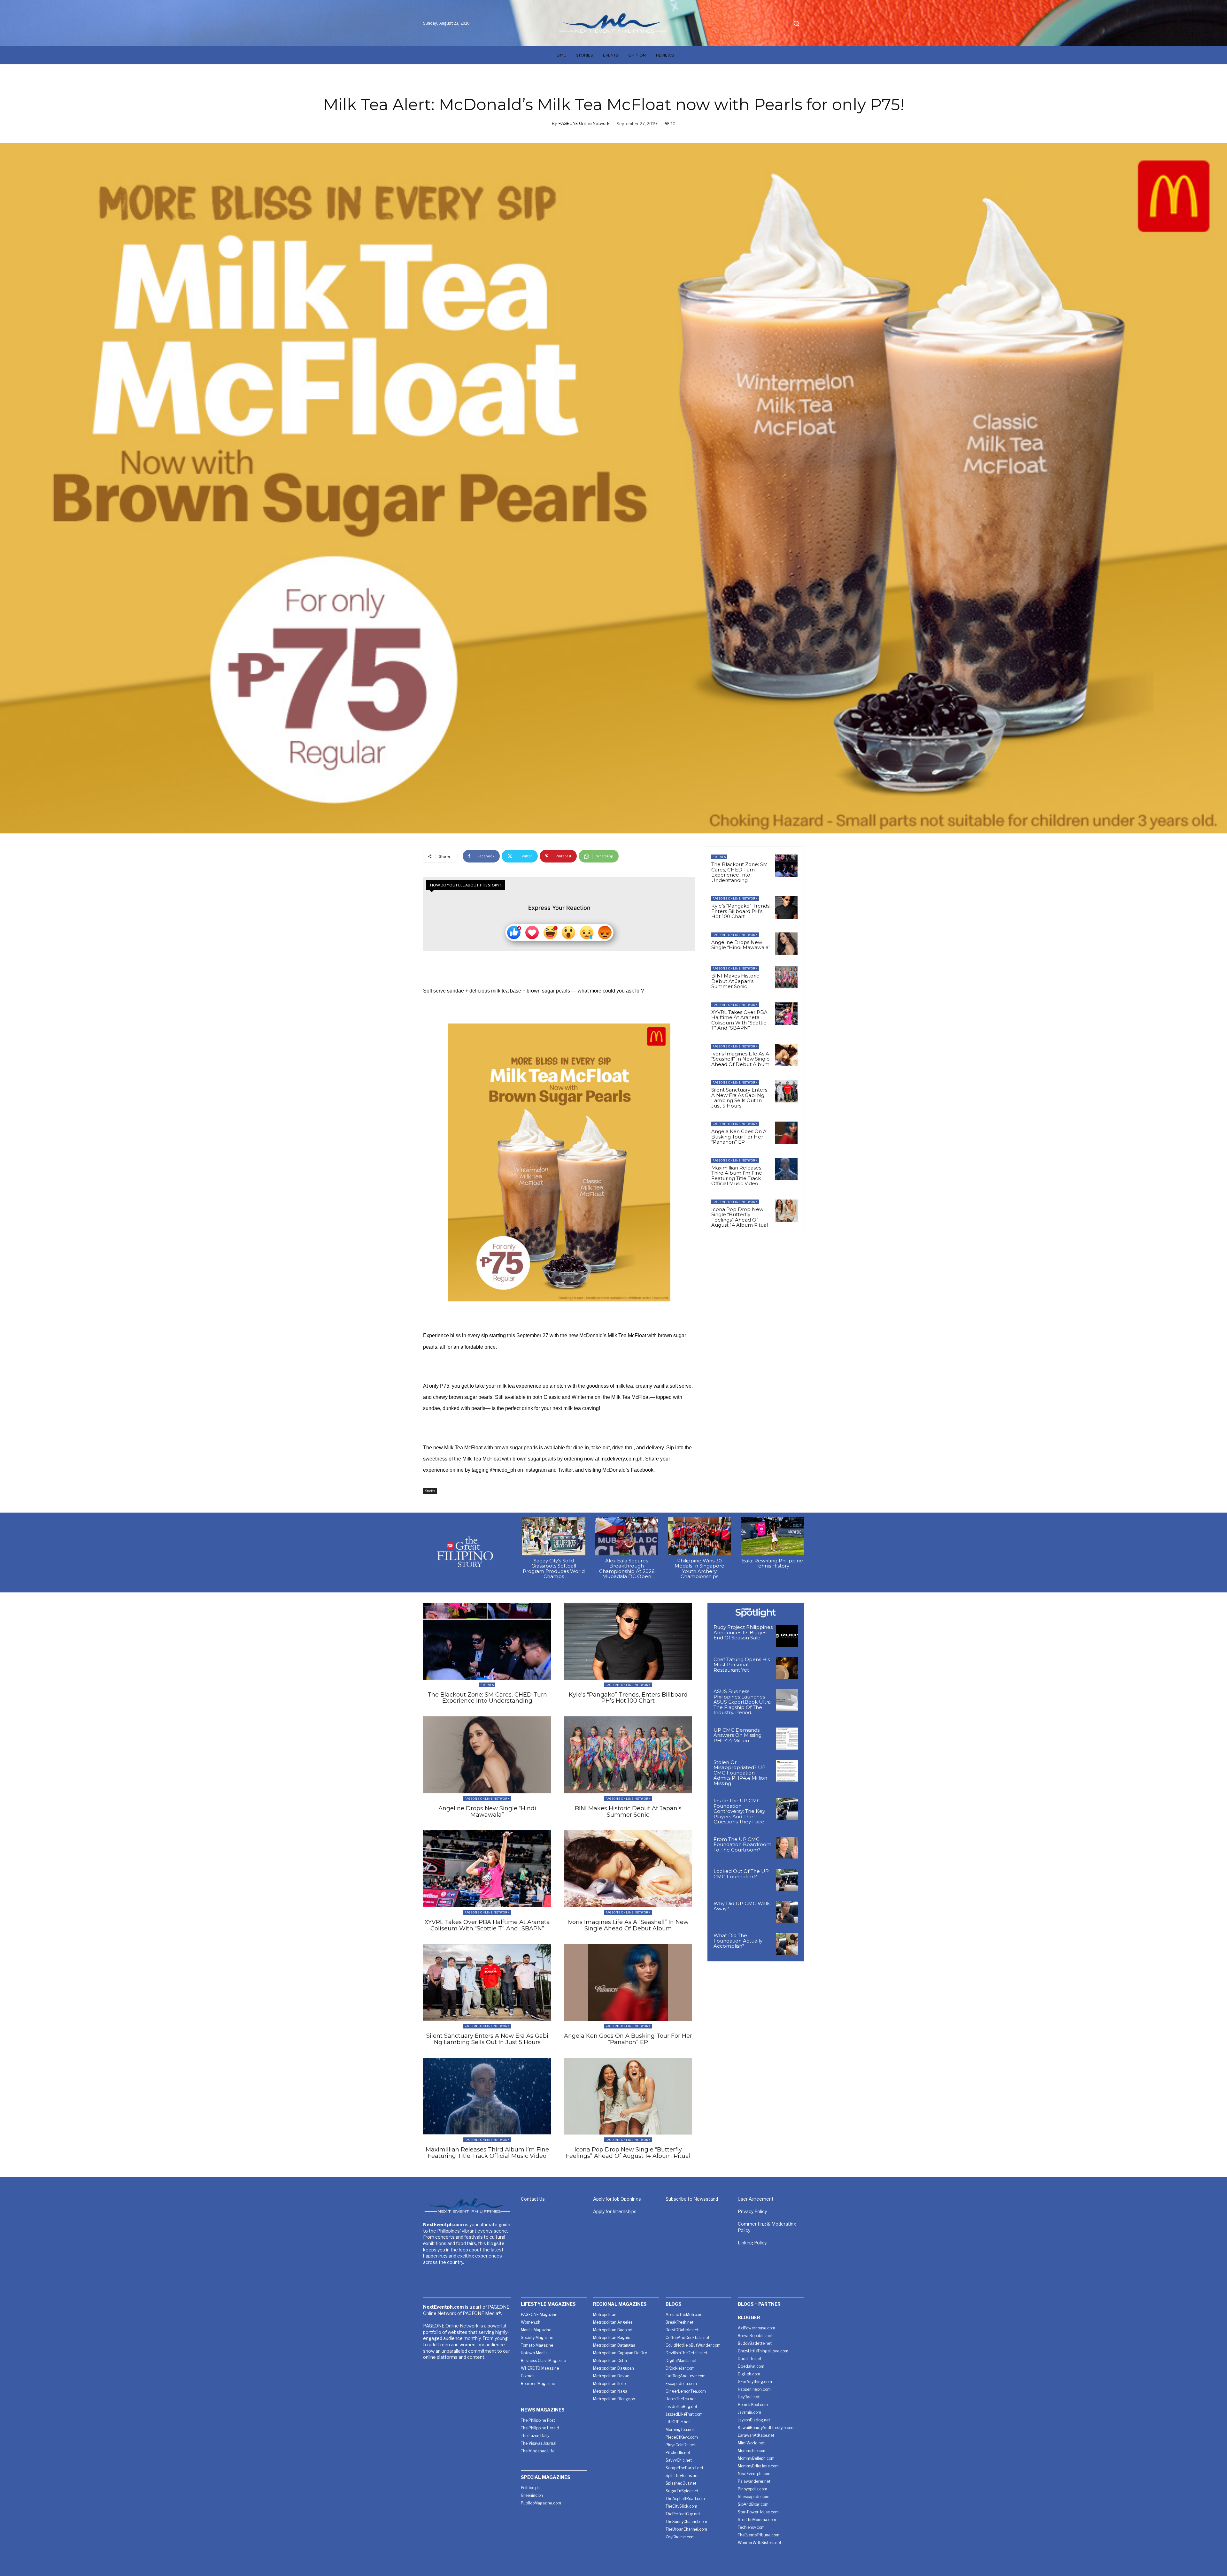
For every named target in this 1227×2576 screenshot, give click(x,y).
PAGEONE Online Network (584, 123)
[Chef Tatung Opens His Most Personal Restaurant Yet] (787, 1668)
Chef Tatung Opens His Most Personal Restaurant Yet (742, 1665)
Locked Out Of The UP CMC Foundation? (741, 1874)
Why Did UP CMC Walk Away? (742, 1906)
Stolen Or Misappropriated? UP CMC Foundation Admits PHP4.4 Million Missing (740, 1773)
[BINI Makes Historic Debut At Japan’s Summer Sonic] (786, 977)
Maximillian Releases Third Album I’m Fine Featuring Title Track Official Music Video (737, 1176)
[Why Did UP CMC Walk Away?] (787, 1912)
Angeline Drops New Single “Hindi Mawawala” (741, 945)
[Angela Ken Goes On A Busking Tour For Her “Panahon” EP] (786, 1133)
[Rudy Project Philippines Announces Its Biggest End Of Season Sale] (787, 1636)
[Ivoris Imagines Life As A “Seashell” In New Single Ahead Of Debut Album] (786, 1055)
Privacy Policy (752, 2211)
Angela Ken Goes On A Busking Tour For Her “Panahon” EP (739, 1137)
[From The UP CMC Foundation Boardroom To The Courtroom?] (787, 1848)
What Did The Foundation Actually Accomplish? (738, 1941)
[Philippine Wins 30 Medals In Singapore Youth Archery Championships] (699, 1536)
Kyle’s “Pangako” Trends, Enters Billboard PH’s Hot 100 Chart (741, 911)
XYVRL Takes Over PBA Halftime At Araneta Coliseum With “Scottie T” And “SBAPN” (739, 1020)
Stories (430, 1491)
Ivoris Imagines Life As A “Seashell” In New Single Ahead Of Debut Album (741, 1059)
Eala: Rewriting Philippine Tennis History (772, 1563)
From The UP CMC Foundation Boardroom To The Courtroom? (742, 1844)
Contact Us (533, 2199)
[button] (796, 23)
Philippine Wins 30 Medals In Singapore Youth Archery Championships (699, 1569)
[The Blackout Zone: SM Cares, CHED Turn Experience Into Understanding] (786, 866)
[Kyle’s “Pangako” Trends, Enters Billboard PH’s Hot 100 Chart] (786, 907)
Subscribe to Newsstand (692, 2199)
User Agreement (756, 2199)
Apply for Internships (615, 2211)
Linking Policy (752, 2243)
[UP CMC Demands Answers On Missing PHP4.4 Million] (787, 1739)
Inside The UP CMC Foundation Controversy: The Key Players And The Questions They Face (739, 1811)
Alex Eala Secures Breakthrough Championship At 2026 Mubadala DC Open (627, 1569)
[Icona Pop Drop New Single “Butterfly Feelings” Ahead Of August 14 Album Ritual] (786, 1211)
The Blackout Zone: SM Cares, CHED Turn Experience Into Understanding (740, 872)
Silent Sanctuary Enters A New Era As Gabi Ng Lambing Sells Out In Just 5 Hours (739, 1098)
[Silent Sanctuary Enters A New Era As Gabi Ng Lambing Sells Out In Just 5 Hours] (786, 1091)
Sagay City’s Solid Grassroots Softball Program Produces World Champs (554, 1569)
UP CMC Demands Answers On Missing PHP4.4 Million (737, 1735)
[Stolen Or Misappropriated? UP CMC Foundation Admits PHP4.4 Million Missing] (787, 1771)
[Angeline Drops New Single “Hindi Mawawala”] (786, 944)
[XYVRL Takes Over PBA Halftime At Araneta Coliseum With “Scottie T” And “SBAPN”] (786, 1014)
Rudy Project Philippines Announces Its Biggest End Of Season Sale (743, 1632)
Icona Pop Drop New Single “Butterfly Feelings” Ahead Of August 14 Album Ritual (740, 1217)
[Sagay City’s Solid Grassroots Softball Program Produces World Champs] (554, 1536)
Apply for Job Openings (617, 2199)
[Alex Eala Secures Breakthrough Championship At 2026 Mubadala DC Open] (627, 1536)
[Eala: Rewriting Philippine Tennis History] (772, 1536)
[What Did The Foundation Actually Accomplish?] (787, 1944)
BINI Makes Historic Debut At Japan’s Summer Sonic (735, 981)
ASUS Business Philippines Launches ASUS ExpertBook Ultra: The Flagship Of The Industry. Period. (743, 1702)
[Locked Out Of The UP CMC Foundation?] (787, 1880)
